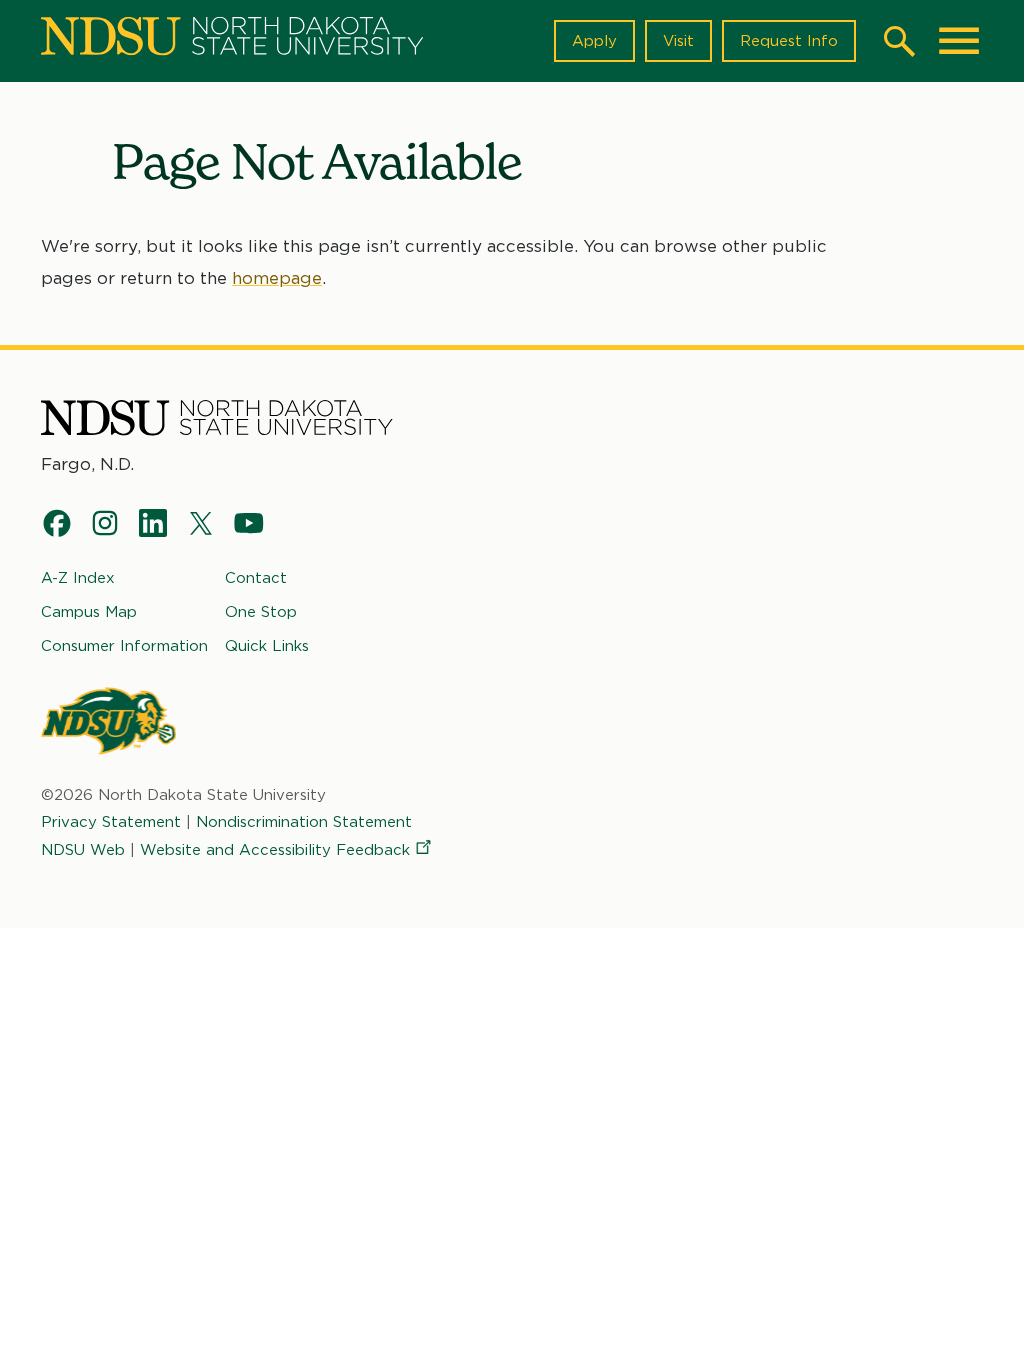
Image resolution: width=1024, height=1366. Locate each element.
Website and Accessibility (275, 850)
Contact (256, 578)
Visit (678, 41)
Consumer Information (124, 646)
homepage (277, 278)
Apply (594, 41)
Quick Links (267, 646)
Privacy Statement (111, 822)
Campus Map (89, 612)
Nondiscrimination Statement (304, 822)
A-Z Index (78, 578)
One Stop (261, 612)
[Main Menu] (959, 41)
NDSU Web (83, 850)
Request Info (789, 41)
